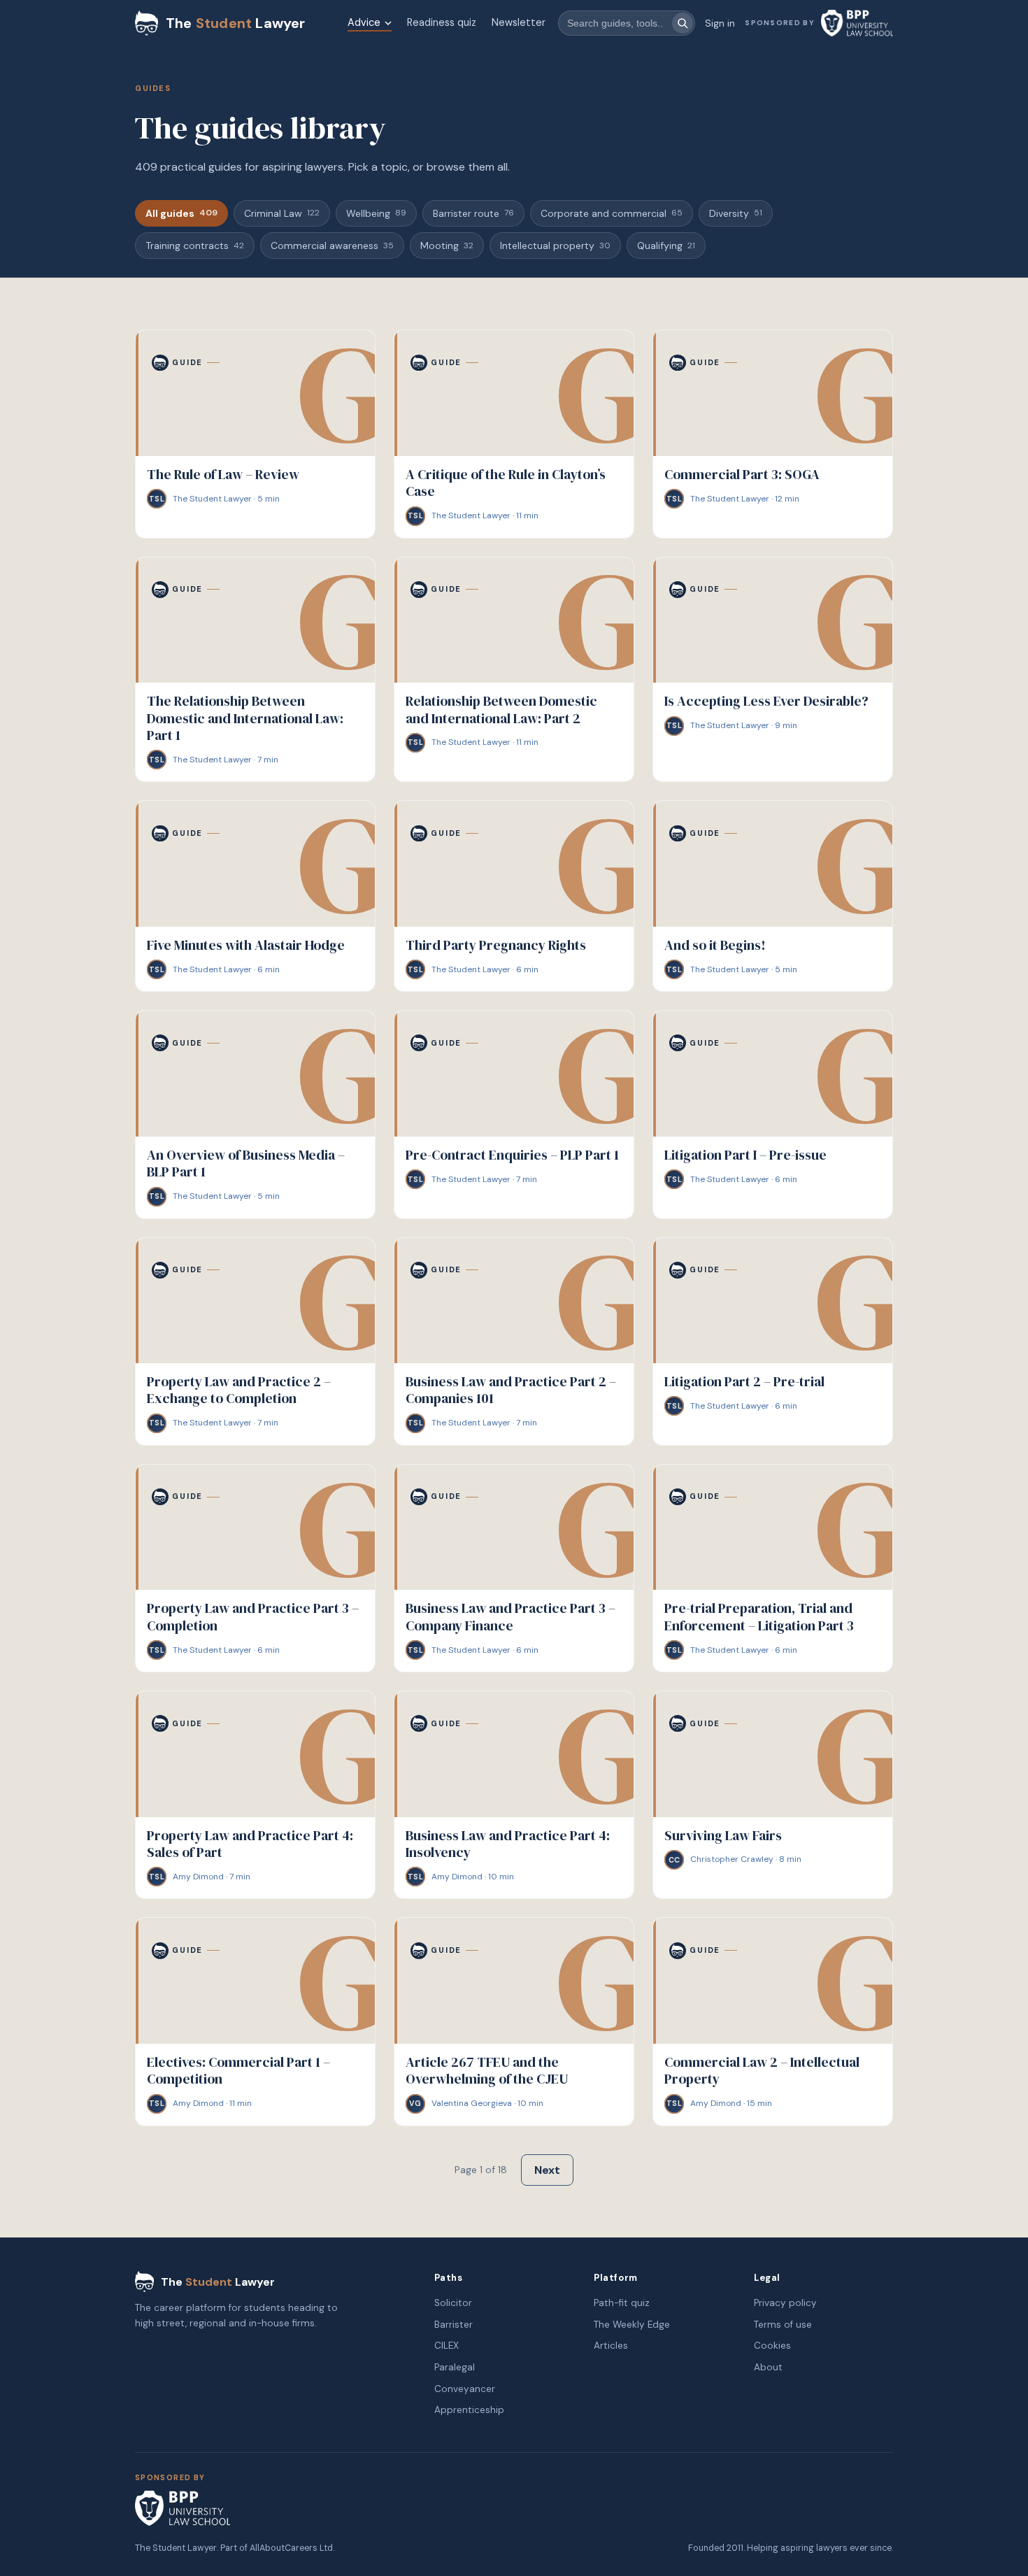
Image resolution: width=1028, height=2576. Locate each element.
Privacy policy (785, 2303)
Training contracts (195, 245)
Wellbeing (376, 213)
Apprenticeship (469, 2410)
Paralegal (455, 2367)
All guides (181, 213)
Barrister (454, 2325)
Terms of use (783, 2325)
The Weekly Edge (632, 2325)
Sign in (720, 23)
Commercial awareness (332, 245)
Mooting (447, 245)
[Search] (683, 23)
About (768, 2367)
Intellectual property (555, 245)
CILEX (447, 2346)
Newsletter (519, 22)
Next (547, 2170)
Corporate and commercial (612, 213)
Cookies (772, 2346)
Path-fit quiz (622, 2303)
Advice (364, 22)
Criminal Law (282, 213)
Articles (611, 2346)
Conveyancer (465, 2389)
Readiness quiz (442, 22)
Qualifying (666, 245)
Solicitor (453, 2303)
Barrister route (473, 213)
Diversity (736, 213)
